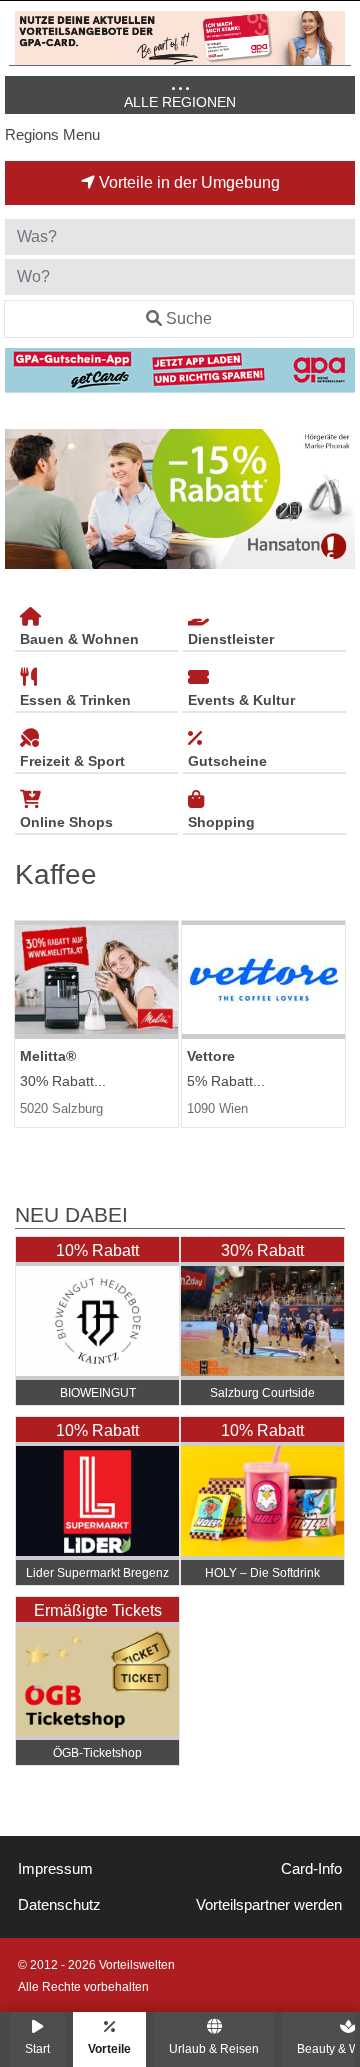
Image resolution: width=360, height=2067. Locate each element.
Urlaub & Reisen (214, 2048)
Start (37, 2048)
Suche (189, 318)
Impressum (55, 1869)
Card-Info (311, 1869)
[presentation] (24, 499)
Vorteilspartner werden (269, 1905)
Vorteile (109, 2048)
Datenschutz (59, 1905)
